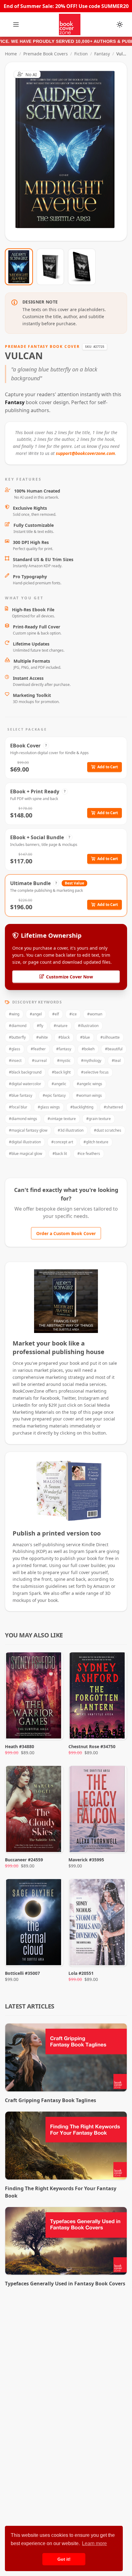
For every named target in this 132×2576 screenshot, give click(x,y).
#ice (73, 1014)
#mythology (91, 1061)
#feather (38, 1049)
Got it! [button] (64, 2559)
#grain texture (99, 1119)
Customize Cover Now (70, 977)
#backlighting (82, 1107)
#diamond (18, 1026)
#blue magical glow (25, 1154)
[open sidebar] (16, 24)
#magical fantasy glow (28, 1130)
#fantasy (64, 1049)
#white (42, 1037)
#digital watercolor (25, 1084)
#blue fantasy (21, 1095)
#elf (56, 1014)
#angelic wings (89, 1084)
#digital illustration (25, 1142)
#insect (15, 1061)
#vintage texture (62, 1119)
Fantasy (102, 54)
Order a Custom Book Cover (66, 1233)
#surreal (39, 1061)
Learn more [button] (94, 2543)
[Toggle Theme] (120, 24)
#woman (95, 1014)
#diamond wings (23, 1119)
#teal (116, 1061)
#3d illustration (71, 1130)
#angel (36, 1014)
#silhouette (110, 1037)
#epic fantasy (54, 1095)
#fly (40, 1026)
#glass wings (49, 1107)
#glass (15, 1049)
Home (11, 54)
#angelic (59, 1084)
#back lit (60, 1154)
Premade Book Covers (46, 54)
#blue (85, 1037)
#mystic (64, 1061)
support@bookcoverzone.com (85, 453)
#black (64, 1037)
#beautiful (114, 1049)
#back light (61, 1072)
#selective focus (95, 1072)
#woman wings (89, 1095)
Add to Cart (108, 767)
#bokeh (88, 1049)
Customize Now (70, 151)
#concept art (62, 1142)
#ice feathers (89, 1154)
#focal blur (18, 1107)
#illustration (88, 1026)
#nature (61, 1026)
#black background (25, 1072)
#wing (14, 1014)
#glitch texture (96, 1142)
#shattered (113, 1107)
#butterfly (17, 1037)
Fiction (81, 54)
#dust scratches (108, 1130)
